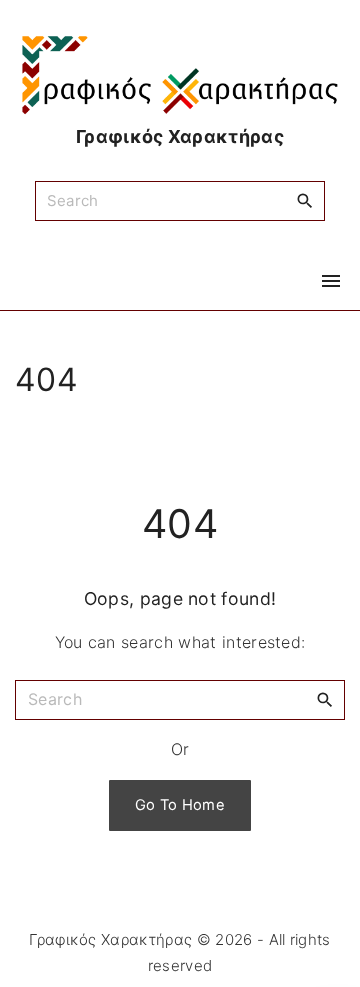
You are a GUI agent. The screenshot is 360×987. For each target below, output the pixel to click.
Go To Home (180, 805)
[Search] (305, 200)
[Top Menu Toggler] (331, 281)
